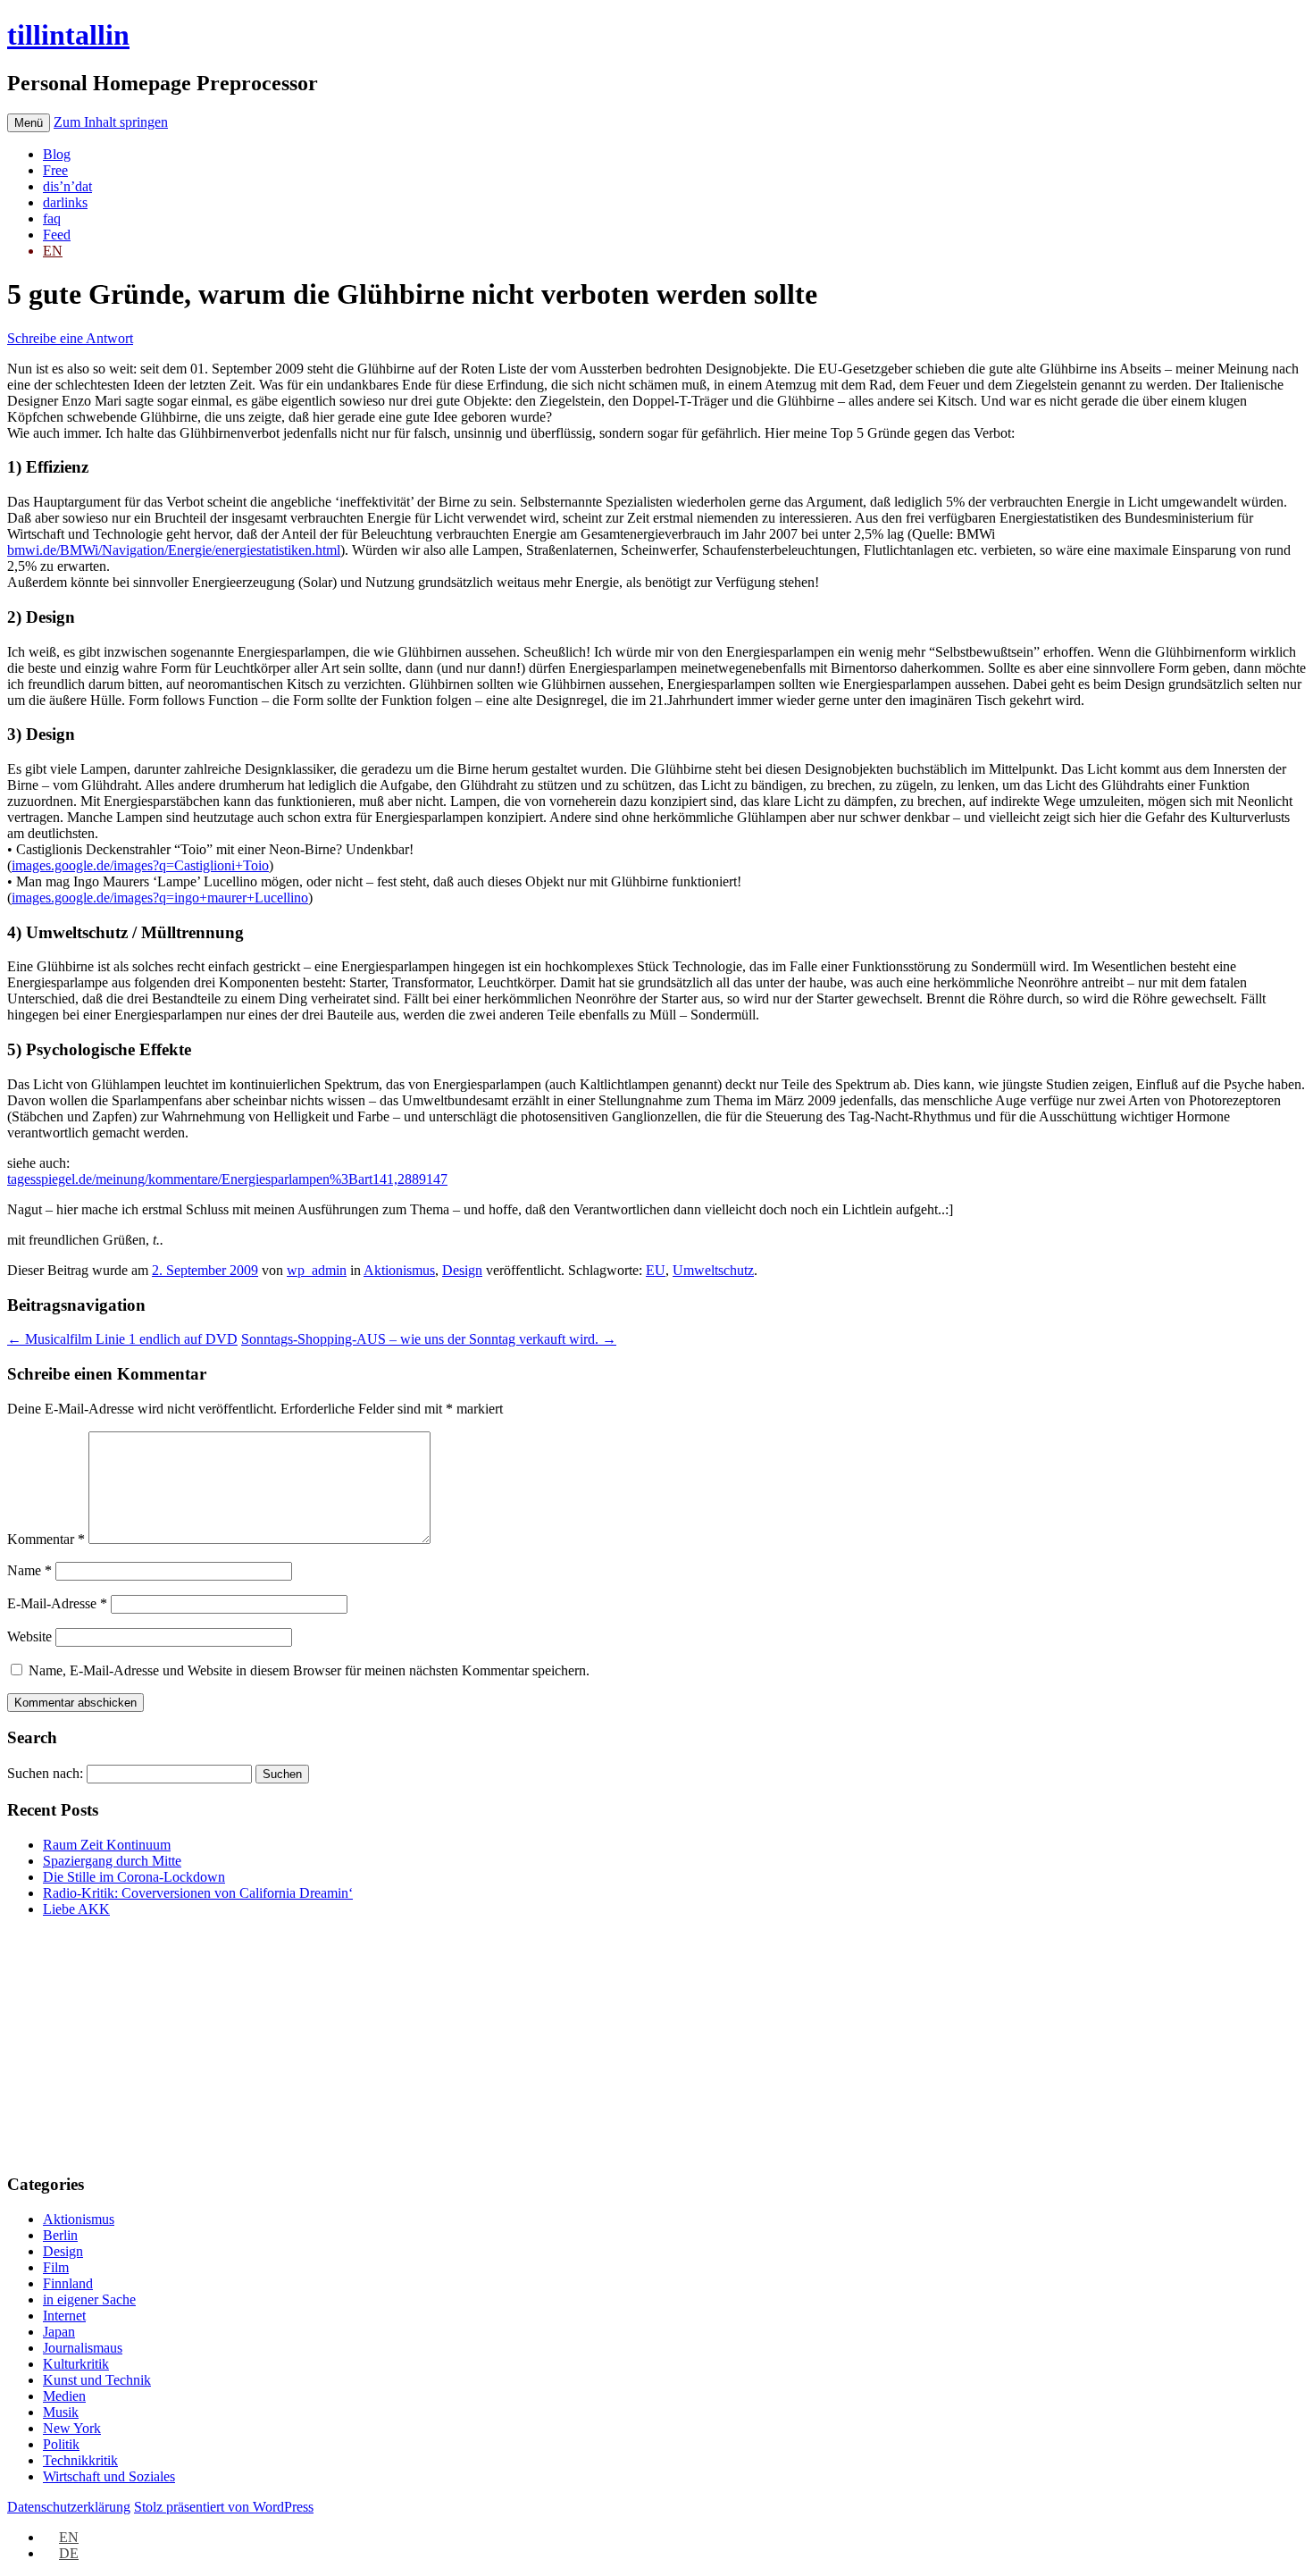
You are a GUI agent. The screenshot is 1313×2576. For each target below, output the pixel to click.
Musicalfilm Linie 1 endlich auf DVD (122, 1339)
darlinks (65, 202)
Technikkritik (80, 2460)
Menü (29, 123)
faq (52, 218)
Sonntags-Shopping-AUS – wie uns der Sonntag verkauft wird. (429, 1339)
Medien (64, 2396)
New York (72, 2428)
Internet (64, 2316)
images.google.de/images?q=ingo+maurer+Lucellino (160, 898)
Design (462, 1270)
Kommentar (46, 1539)
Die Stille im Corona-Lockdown (134, 1877)
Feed (57, 235)
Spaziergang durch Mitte (112, 1861)
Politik (61, 2444)
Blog (57, 154)
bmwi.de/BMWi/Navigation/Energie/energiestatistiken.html (174, 550)
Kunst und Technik (97, 2380)
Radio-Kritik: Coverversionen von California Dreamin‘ (198, 1893)
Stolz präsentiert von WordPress (224, 2507)
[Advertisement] (119, 2043)
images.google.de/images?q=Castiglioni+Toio (140, 865)
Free (55, 170)
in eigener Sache (89, 2299)
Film (56, 2267)
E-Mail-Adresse (57, 1603)
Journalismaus (83, 2348)
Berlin (60, 2235)
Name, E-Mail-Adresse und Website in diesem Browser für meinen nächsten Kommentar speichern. (309, 1670)
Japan (59, 2332)
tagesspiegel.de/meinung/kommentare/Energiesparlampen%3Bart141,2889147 (227, 1179)
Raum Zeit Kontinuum (107, 1845)
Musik (61, 2412)
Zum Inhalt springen (111, 122)
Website (29, 1636)
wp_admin (317, 1270)
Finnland (68, 2283)
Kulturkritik (76, 2364)
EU (656, 1270)
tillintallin (68, 35)
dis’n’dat (67, 186)
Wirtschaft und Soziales (109, 2476)
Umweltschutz (713, 1270)
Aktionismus (399, 1270)
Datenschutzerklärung (69, 2507)
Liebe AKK (76, 1909)
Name (29, 1570)
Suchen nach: (45, 1773)
